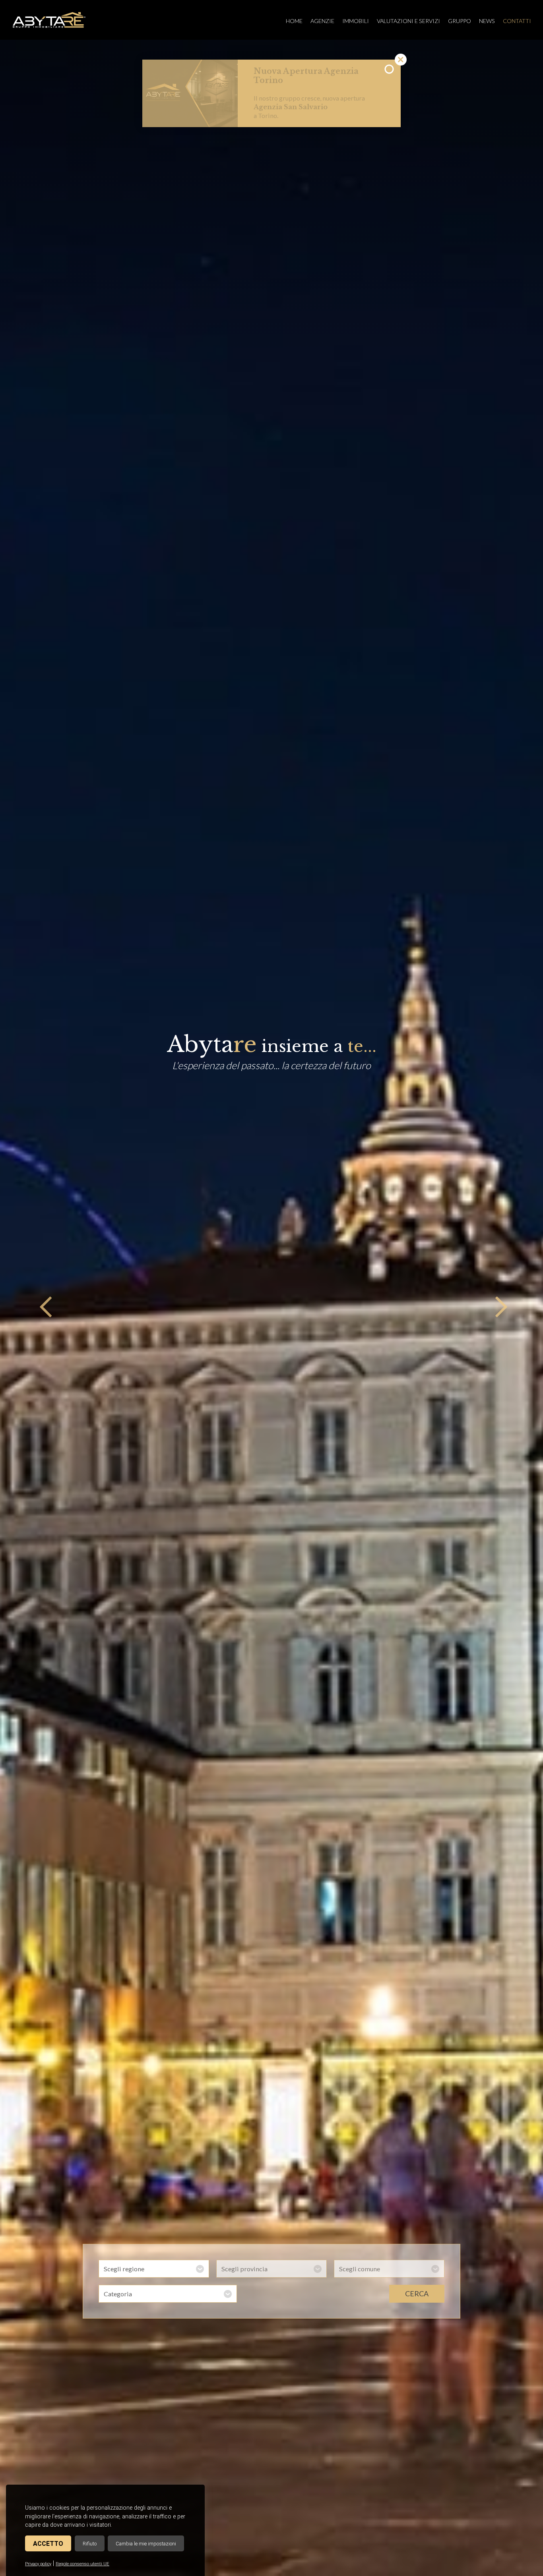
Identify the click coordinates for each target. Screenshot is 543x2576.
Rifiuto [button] (90, 2544)
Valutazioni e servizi (408, 21)
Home (294, 21)
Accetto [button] (48, 2544)
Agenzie (322, 21)
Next (499, 1308)
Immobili (356, 21)
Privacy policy (38, 2564)
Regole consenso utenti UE (82, 2564)
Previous (44, 1308)
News (487, 21)
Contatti (517, 21)
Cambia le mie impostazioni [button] (146, 2544)
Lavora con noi (285, 80)
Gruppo (460, 21)
